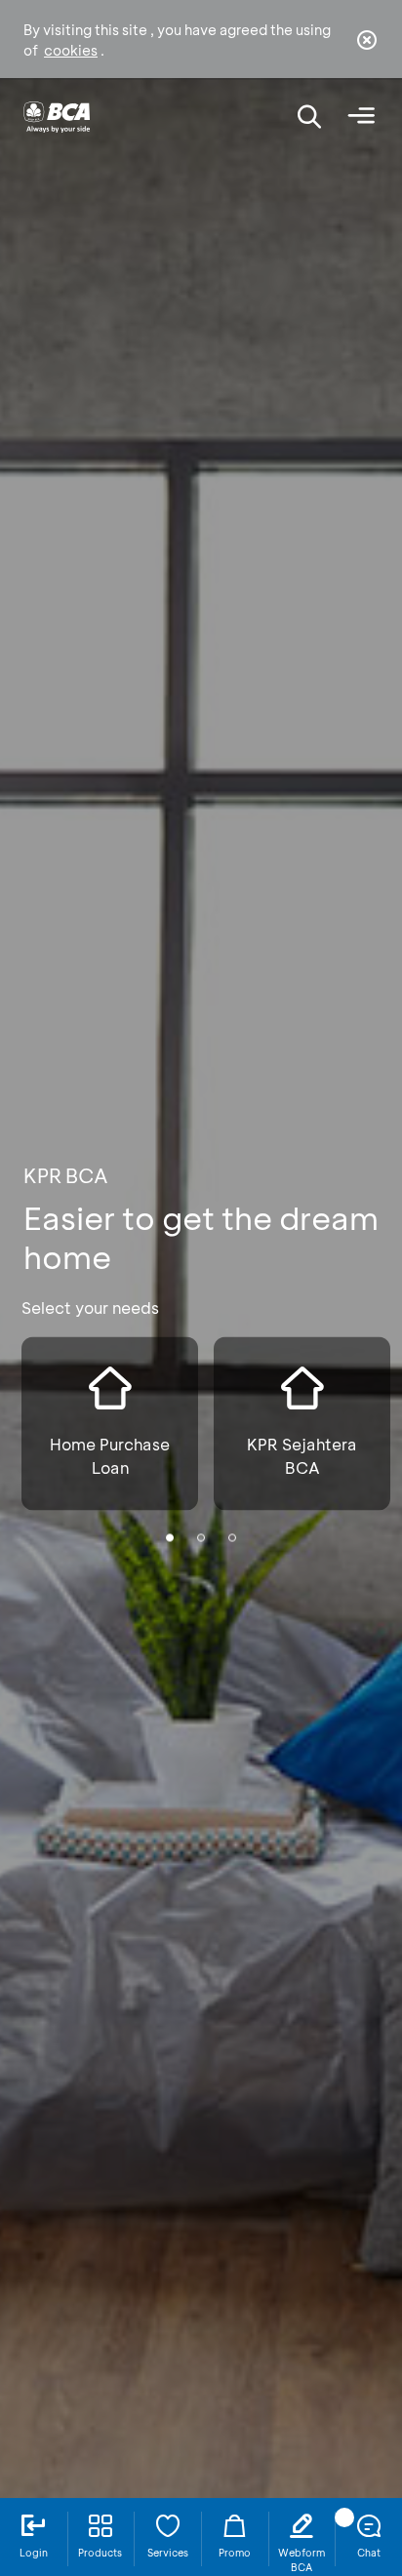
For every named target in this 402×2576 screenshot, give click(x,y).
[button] (170, 1537)
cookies (71, 50)
